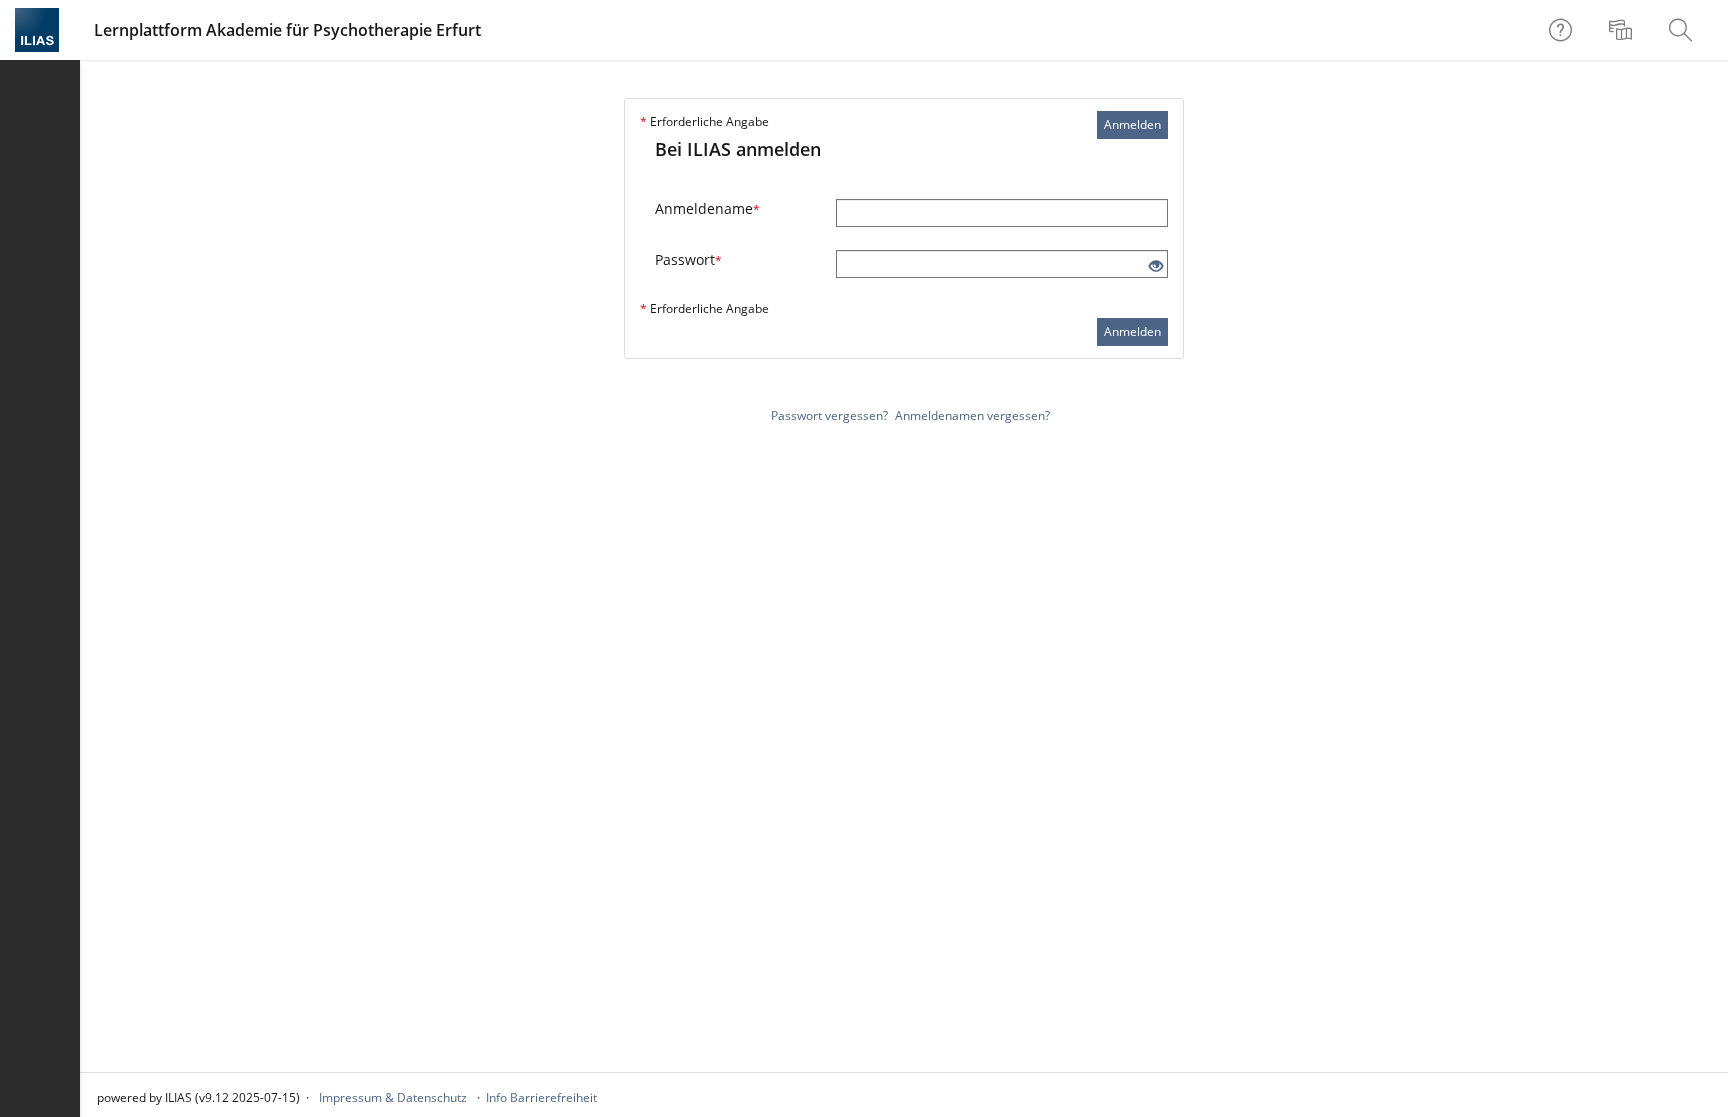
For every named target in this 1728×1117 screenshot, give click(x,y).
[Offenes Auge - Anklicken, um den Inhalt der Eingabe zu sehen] (1156, 266)
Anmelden (1132, 124)
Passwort (688, 259)
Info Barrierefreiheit (541, 1097)
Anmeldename (707, 208)
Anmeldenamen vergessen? (972, 415)
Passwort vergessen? (829, 415)
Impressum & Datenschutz (393, 1097)
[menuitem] (1623, 30)
